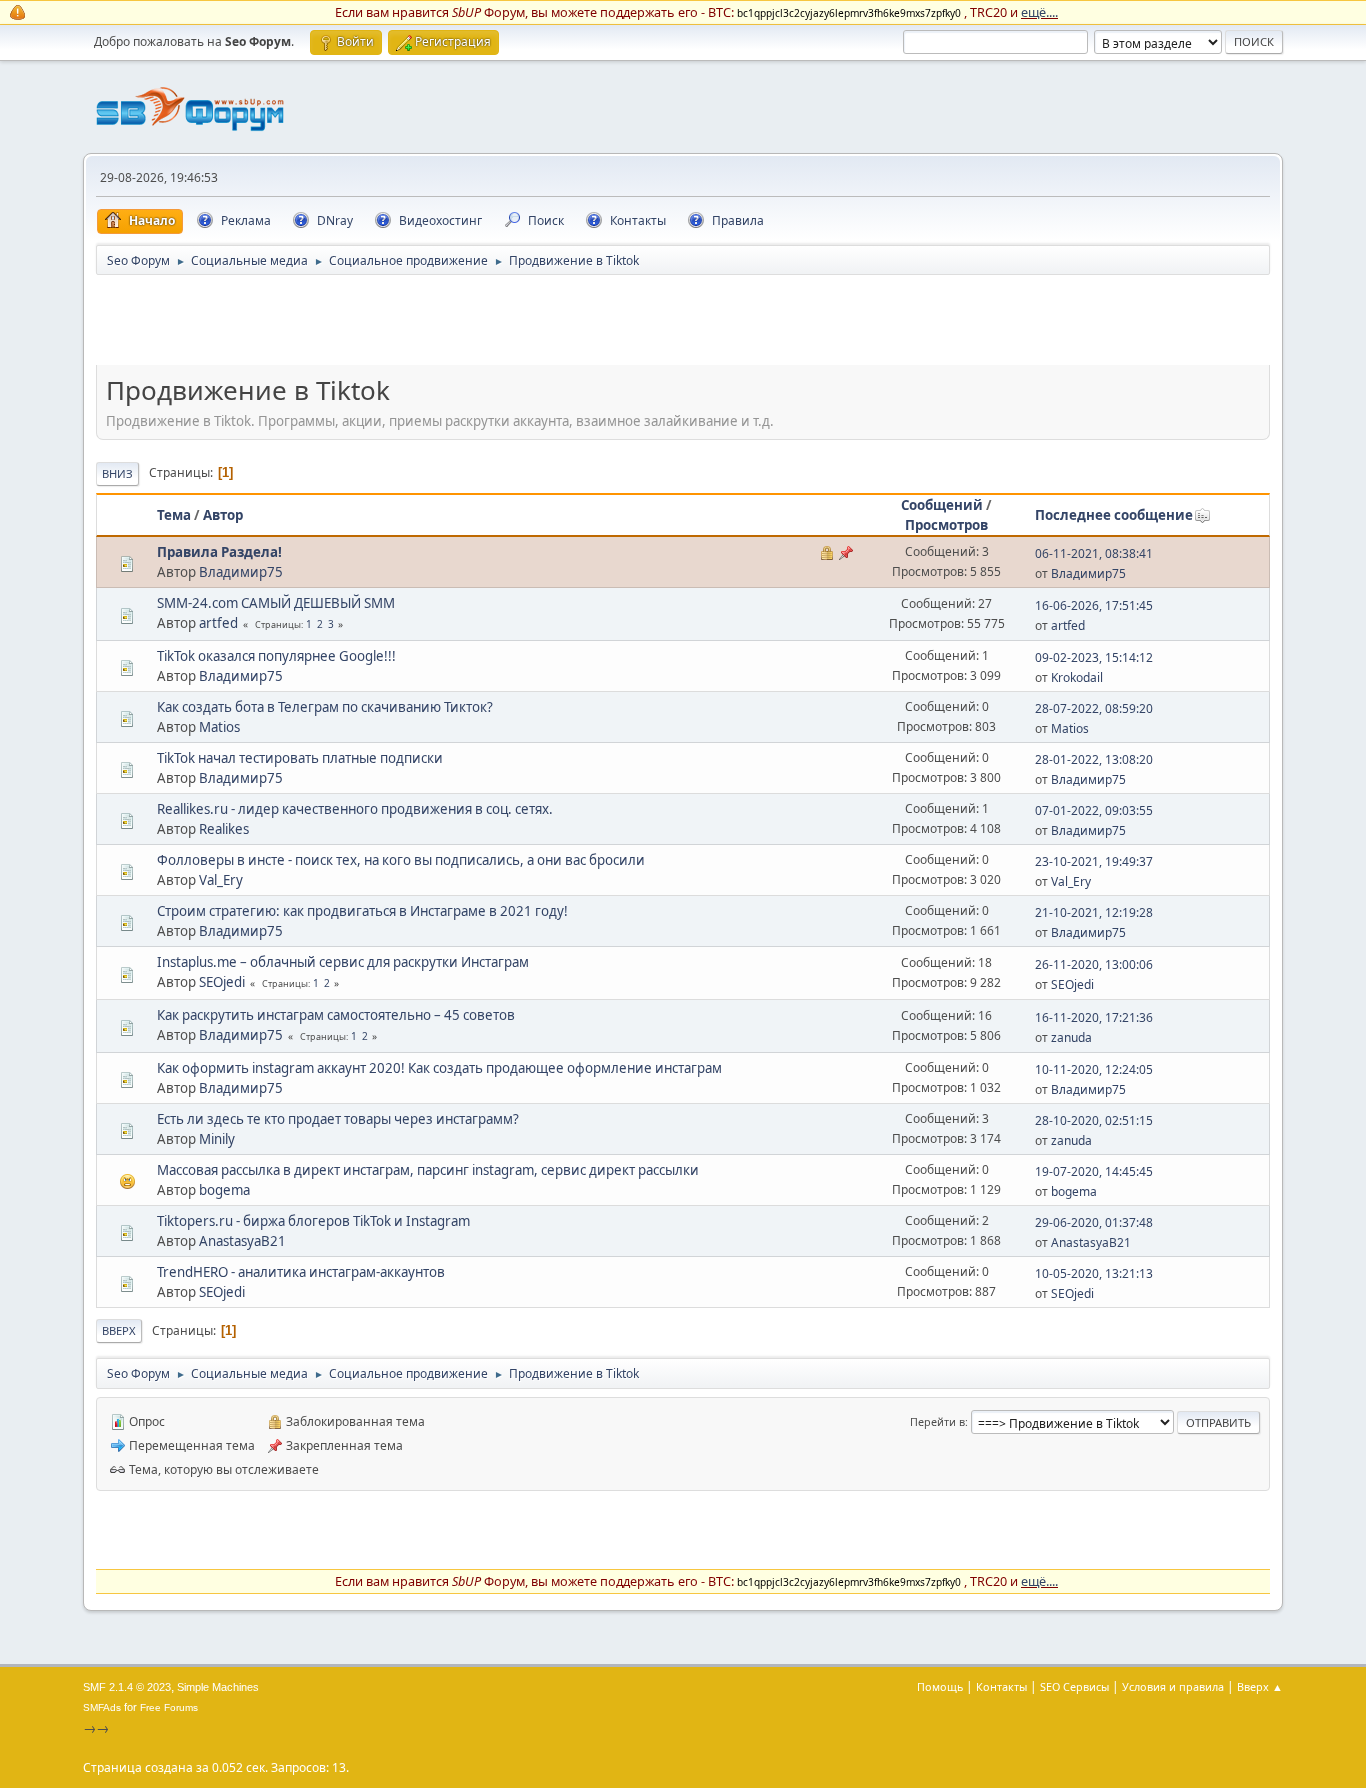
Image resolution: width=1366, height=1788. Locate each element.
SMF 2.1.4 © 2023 (127, 1687)
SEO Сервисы (1074, 1686)
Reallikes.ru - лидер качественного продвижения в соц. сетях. (355, 809)
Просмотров (946, 525)
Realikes (224, 829)
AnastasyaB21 (242, 1241)
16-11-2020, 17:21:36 (1094, 1017)
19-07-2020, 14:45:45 (1094, 1171)
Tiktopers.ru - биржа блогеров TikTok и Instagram (313, 1221)
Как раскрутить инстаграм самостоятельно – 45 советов (336, 1015)
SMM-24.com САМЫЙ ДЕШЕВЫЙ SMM (276, 603)
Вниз (117, 473)
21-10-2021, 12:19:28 (1094, 912)
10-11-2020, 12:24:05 (1094, 1069)
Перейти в (937, 1421)
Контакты (1001, 1686)
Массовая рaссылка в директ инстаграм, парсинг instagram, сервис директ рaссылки (428, 1170)
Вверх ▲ (1260, 1686)
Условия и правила (1173, 1686)
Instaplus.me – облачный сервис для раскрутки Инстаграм (343, 962)
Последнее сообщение (1114, 515)
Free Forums (169, 1707)
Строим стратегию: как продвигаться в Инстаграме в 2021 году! (362, 911)
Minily (217, 1139)
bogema (224, 1190)
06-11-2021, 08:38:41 (1094, 553)
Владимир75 (241, 572)
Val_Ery (221, 880)
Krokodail (1077, 677)
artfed (218, 623)
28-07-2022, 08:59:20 (1094, 708)
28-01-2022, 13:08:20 (1094, 759)
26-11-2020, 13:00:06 (1094, 964)
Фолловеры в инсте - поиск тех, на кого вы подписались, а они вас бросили (401, 860)
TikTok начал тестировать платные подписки (300, 758)
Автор (223, 515)
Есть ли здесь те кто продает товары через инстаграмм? (338, 1119)
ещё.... (1039, 12)
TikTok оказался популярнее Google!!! (276, 656)
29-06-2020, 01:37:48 (1094, 1222)
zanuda (1071, 1037)
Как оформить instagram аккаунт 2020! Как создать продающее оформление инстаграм (439, 1068)
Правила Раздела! (219, 552)
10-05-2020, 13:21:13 (1094, 1273)
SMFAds (102, 1707)
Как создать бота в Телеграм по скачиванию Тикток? (325, 707)
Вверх (119, 1330)
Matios (219, 727)
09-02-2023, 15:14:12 (1094, 657)
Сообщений (942, 505)
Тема (174, 515)
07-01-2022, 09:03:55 (1094, 810)
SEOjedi (222, 982)
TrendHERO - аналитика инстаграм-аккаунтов (301, 1272)
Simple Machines (218, 1687)
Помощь (940, 1686)
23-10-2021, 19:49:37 (1094, 861)
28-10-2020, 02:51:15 (1094, 1120)
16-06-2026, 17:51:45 (1094, 605)
